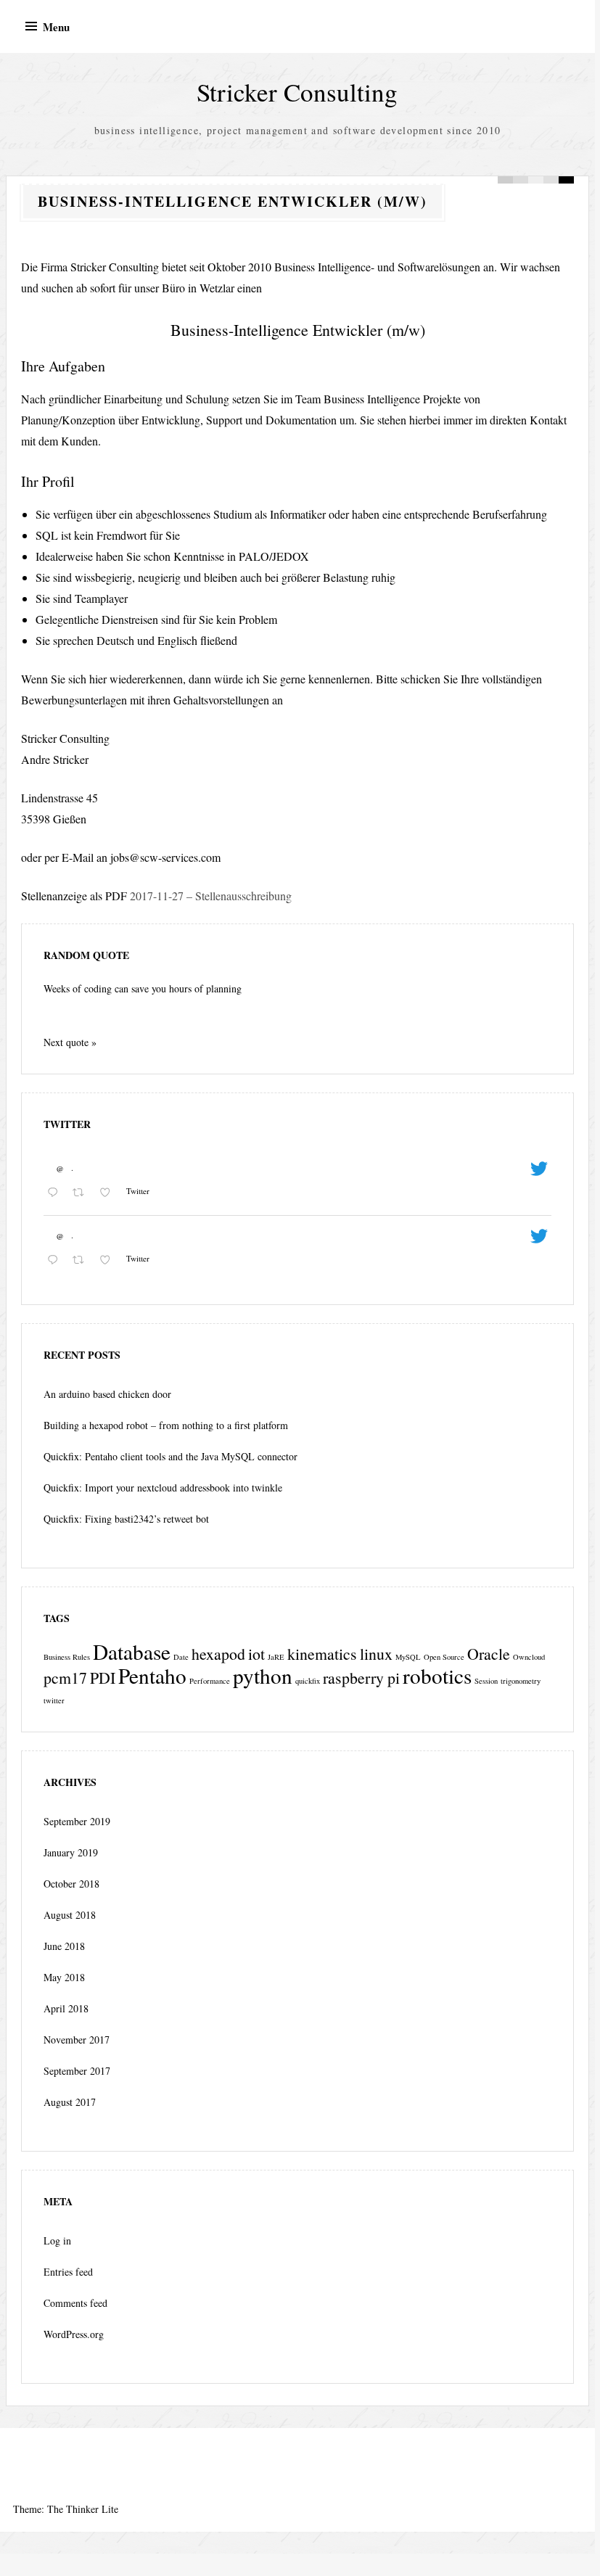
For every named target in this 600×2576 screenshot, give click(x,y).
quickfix (308, 1681)
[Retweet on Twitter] (82, 1193)
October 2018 (71, 1884)
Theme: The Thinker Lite (66, 2509)
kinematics (322, 1654)
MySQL (408, 1657)
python (263, 1675)
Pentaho (152, 1675)
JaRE (276, 1657)
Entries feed (68, 2272)
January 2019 (71, 1852)
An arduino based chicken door (107, 1394)
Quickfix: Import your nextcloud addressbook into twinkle (163, 1487)
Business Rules (67, 1657)
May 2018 (64, 1977)
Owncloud (529, 1657)
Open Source (444, 1657)
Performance (210, 1681)
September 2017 (77, 2071)
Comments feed (75, 2303)
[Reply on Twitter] (56, 1193)
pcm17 (65, 1678)
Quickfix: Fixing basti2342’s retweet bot (126, 1519)
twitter (54, 1700)
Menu (56, 27)
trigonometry (521, 1681)
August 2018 (70, 1915)
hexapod (218, 1654)
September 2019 (77, 1821)
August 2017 (70, 2102)
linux (376, 1654)
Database (132, 1651)
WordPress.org (74, 2334)
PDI (103, 1678)
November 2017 (77, 2040)
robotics (437, 1675)
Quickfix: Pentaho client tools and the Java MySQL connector (170, 1456)
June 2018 (64, 1946)
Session (486, 1681)
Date (181, 1657)
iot (256, 1654)
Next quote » (70, 1042)
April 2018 (66, 2008)
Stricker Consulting (297, 92)
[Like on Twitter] (109, 1193)
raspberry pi (361, 1678)
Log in (57, 2240)
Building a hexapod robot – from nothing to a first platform (166, 1425)
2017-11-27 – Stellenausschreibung (211, 896)
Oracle (489, 1654)
